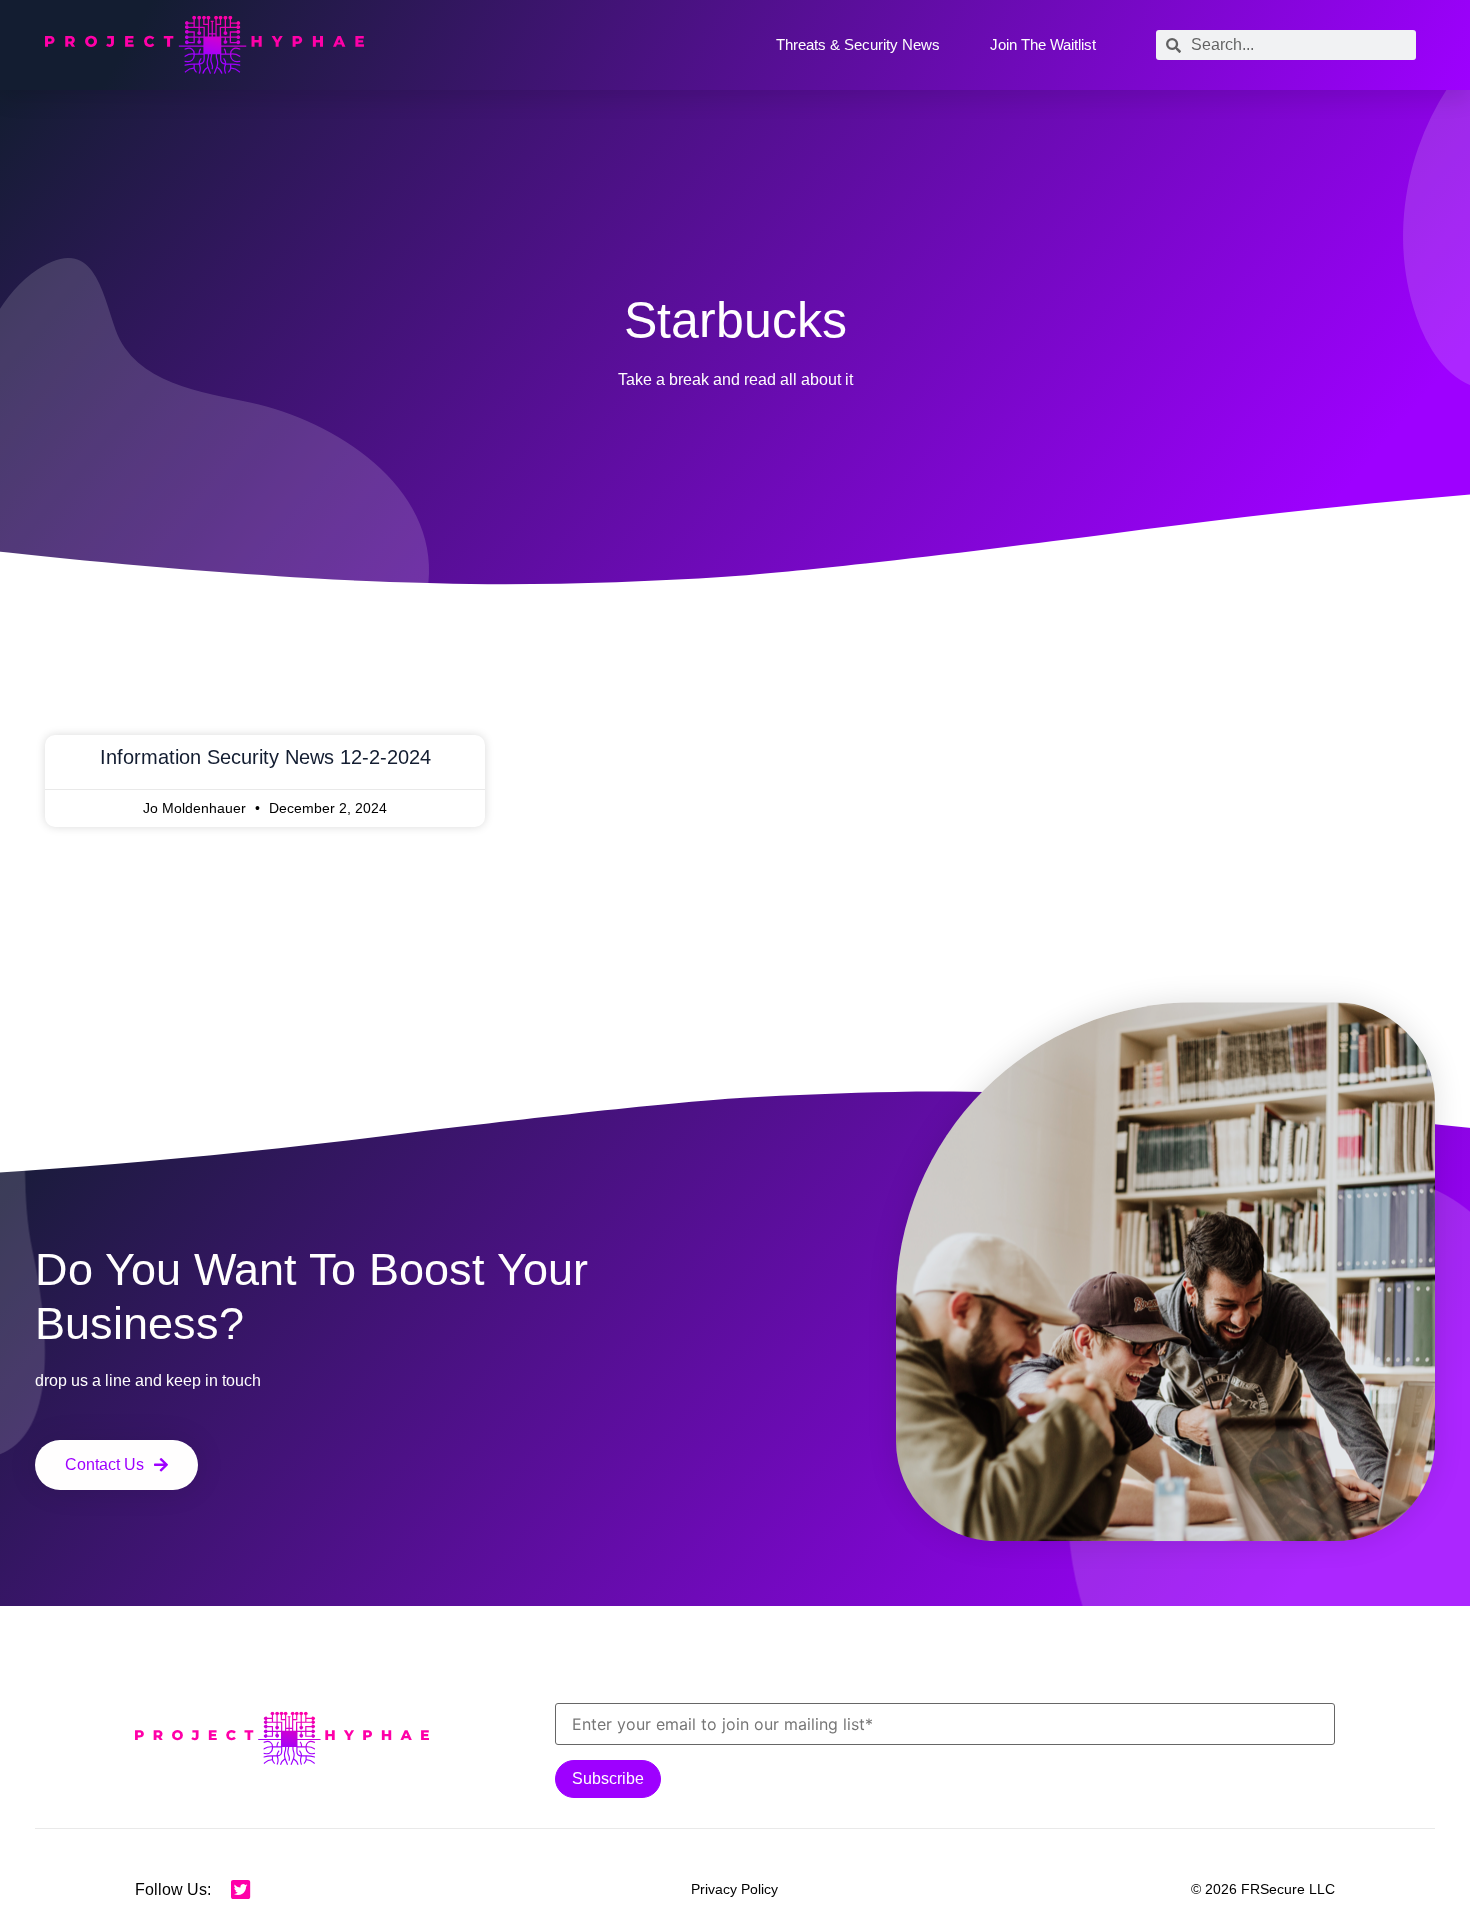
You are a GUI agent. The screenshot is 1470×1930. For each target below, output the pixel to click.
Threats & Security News (858, 44)
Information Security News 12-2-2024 (265, 757)
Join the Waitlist (1043, 44)
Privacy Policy (734, 1889)
